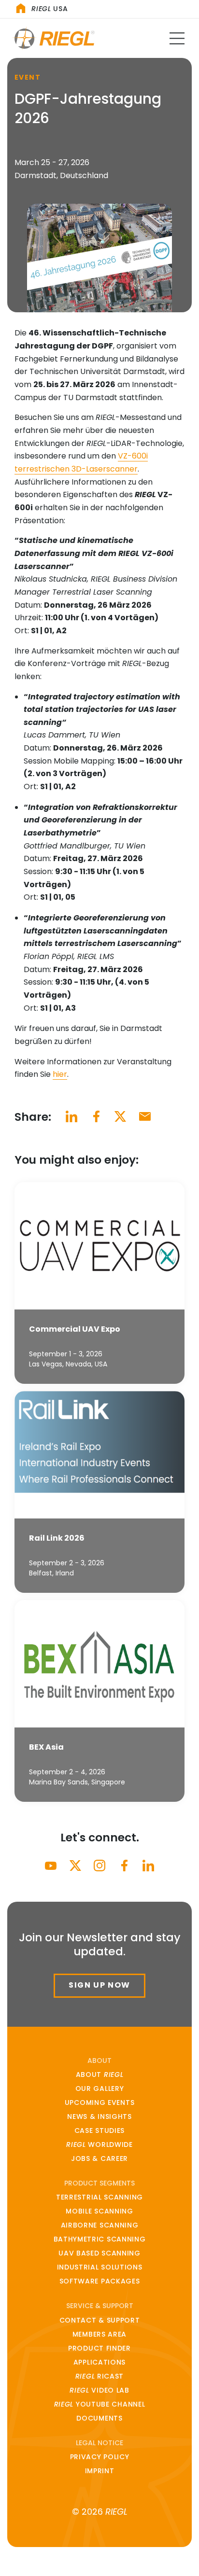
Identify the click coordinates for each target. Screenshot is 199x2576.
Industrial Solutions (100, 2267)
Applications (99, 2362)
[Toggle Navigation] (177, 38)
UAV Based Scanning (99, 2253)
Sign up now (99, 1985)
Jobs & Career (99, 2158)
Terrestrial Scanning (99, 2197)
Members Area (99, 2334)
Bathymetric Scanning (100, 2239)
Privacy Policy (100, 2457)
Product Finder (99, 2348)
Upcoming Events (100, 2103)
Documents (99, 2418)
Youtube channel (100, 2404)
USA (50, 9)
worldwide (99, 2144)
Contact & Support (100, 2320)
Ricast (99, 2376)
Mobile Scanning (99, 2211)
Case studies (99, 2130)
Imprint (100, 2471)
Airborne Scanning (100, 2225)
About (100, 2075)
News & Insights (99, 2116)
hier (60, 1074)
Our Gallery (100, 2089)
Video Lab (99, 2390)
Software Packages (100, 2281)
